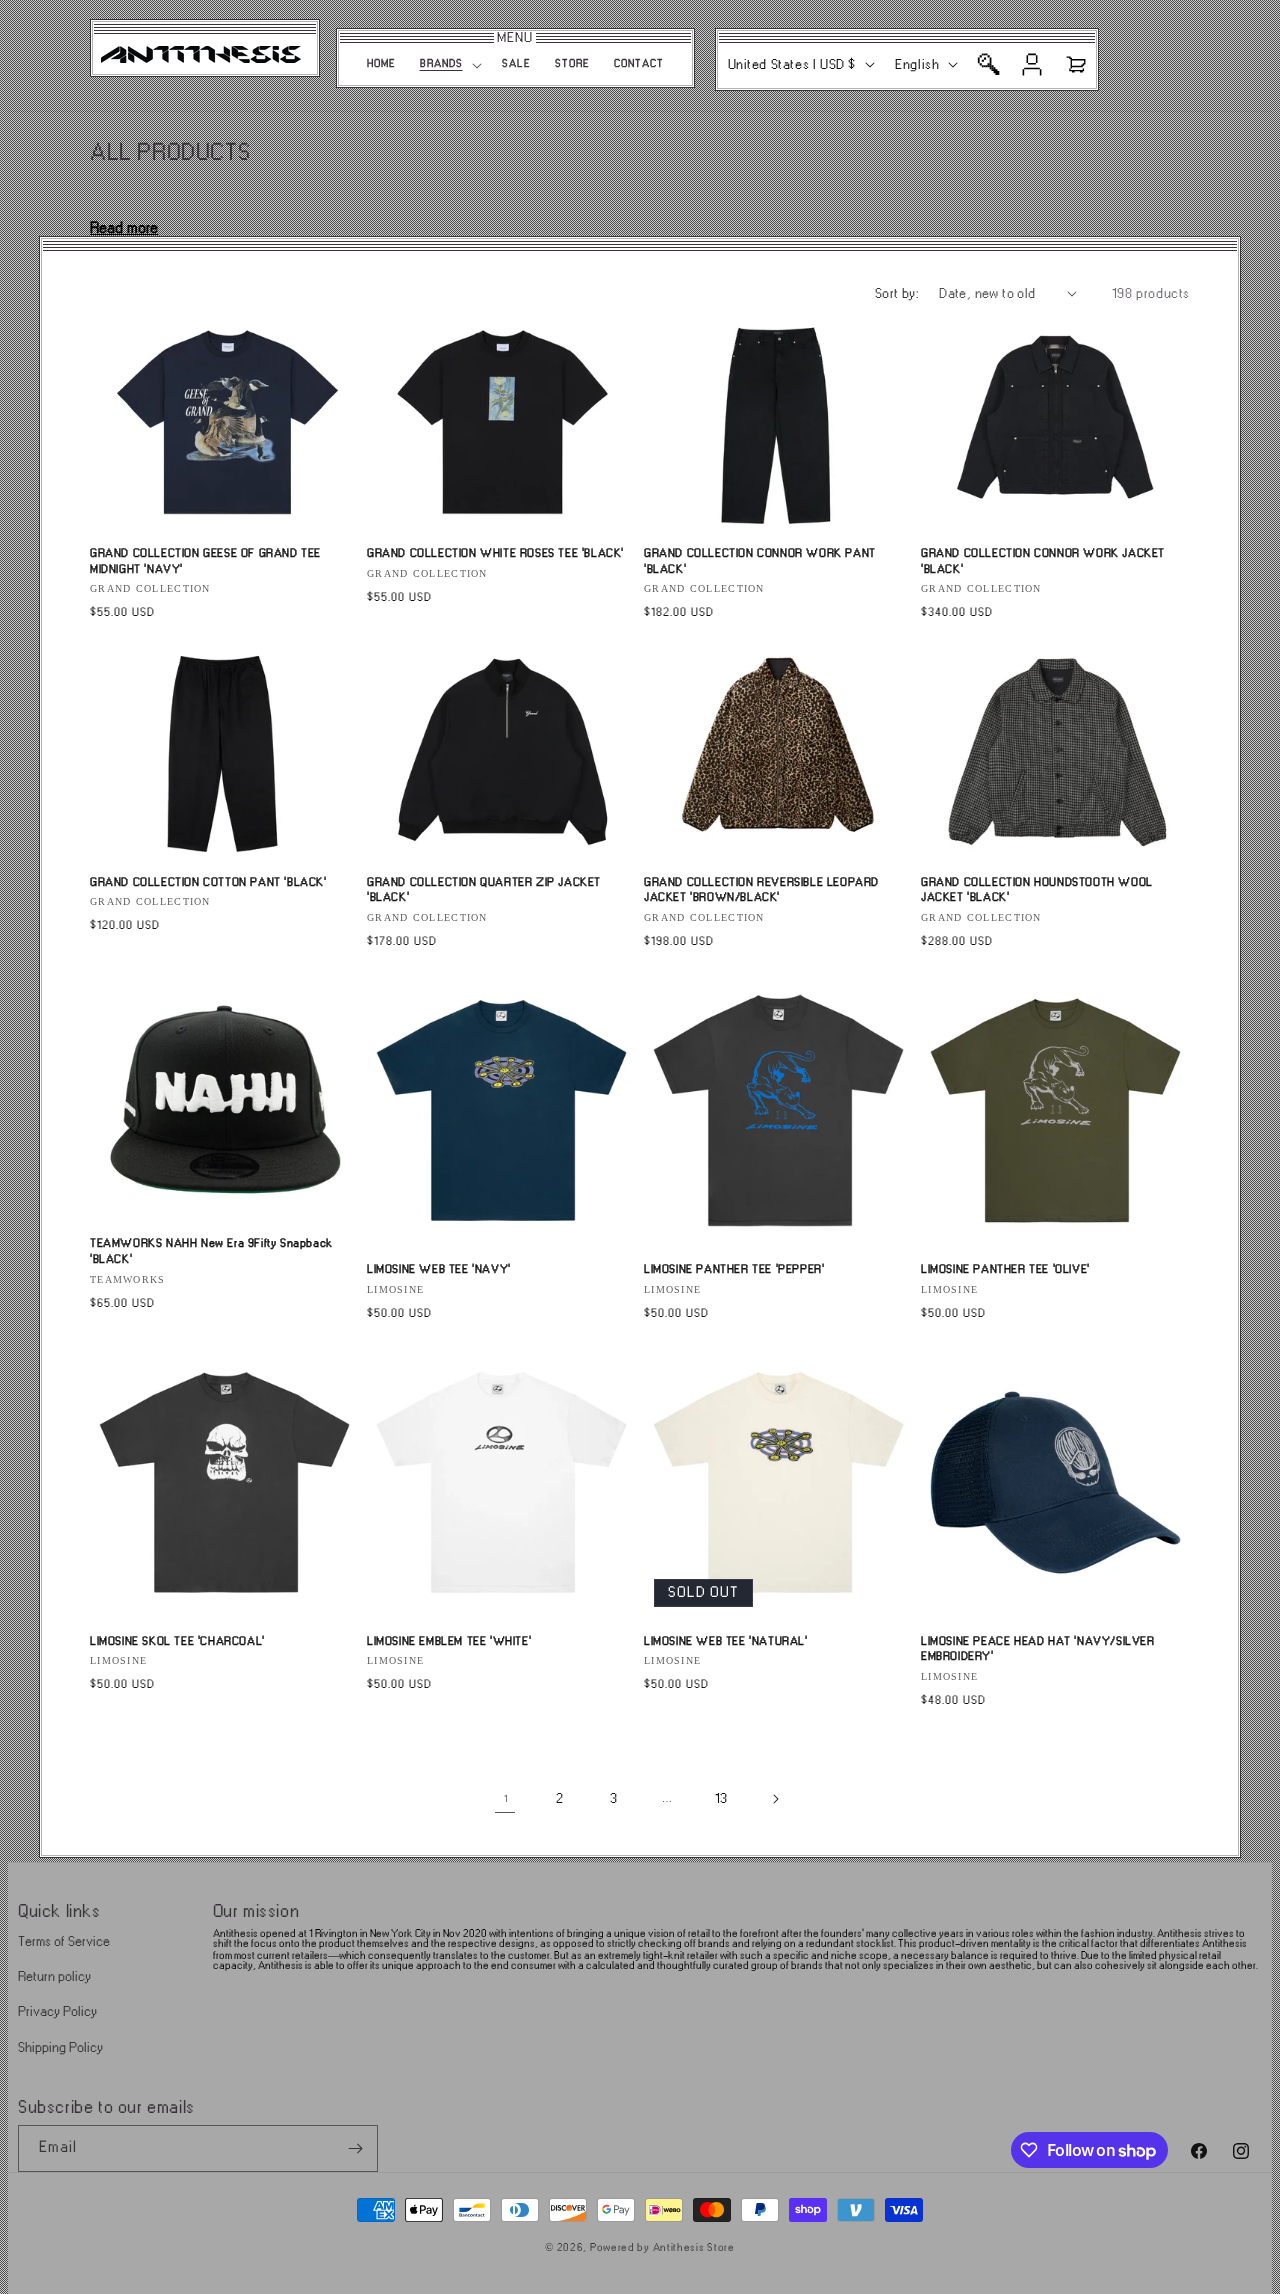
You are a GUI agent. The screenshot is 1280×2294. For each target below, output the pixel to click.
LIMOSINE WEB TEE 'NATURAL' (726, 1641)
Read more (124, 228)
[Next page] (775, 1799)
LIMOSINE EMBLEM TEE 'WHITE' (449, 1641)
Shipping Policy (60, 2047)
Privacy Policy (57, 2011)
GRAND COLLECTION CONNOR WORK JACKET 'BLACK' (1043, 561)
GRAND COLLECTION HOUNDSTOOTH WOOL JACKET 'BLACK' (1037, 890)
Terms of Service (64, 1941)
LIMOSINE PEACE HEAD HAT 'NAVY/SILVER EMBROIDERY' (1038, 1649)
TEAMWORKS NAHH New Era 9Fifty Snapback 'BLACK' (211, 1251)
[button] (449, 65)
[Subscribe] (355, 2148)
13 (721, 1798)
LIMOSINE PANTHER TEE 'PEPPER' (734, 1269)
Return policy (54, 1976)
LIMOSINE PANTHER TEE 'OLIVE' (1005, 1269)
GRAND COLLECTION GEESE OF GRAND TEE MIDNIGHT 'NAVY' (205, 561)
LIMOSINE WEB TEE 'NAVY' (439, 1269)
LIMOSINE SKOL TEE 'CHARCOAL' (177, 1641)
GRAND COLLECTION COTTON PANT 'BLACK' (208, 882)
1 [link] (505, 1799)
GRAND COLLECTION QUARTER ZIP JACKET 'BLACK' (484, 890)
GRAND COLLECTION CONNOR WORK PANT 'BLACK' (760, 561)
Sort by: (897, 293)
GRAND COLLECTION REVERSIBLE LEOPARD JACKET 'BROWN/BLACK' (761, 890)
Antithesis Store (694, 2248)
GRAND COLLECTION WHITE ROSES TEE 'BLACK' (495, 553)
